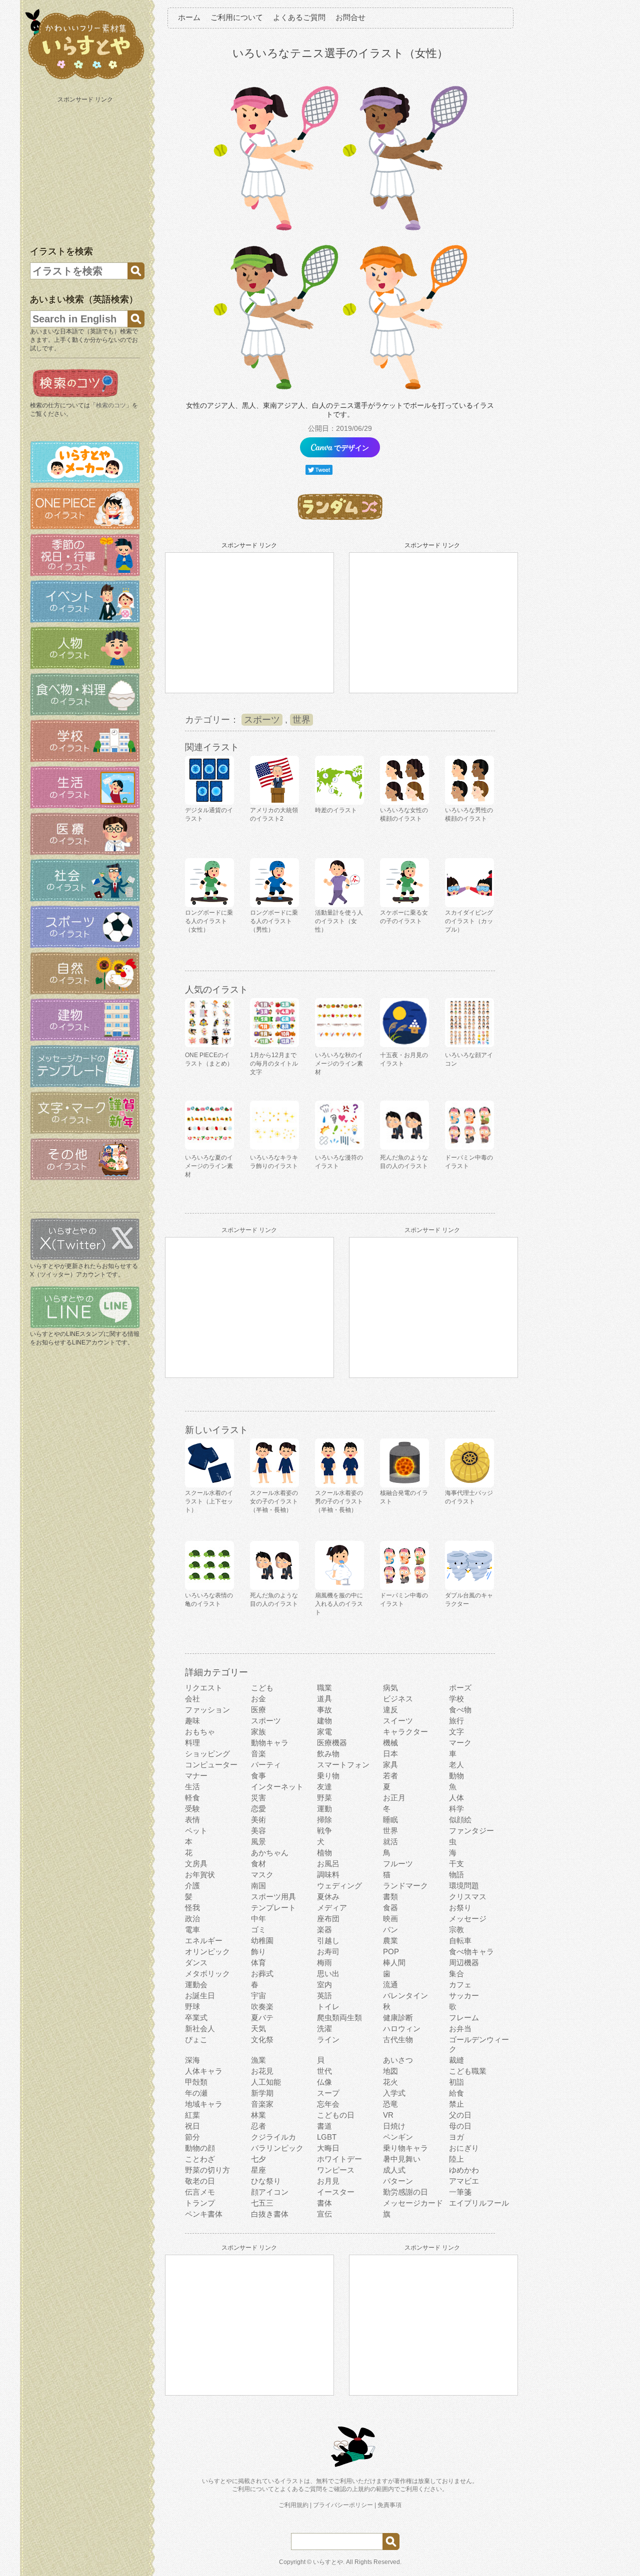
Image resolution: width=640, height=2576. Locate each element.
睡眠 (390, 1820)
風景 (258, 1842)
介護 (192, 1886)
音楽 (258, 1754)
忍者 (258, 2126)
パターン (398, 2181)
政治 (192, 1919)
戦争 (324, 1831)
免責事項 (389, 2505)
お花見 (262, 2071)
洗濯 (324, 2028)
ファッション (207, 1710)
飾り (258, 1951)
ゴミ (258, 1930)
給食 (456, 2093)
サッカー (464, 1995)
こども (262, 1688)
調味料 (328, 1875)
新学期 (262, 2093)
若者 (390, 1776)
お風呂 (328, 1864)
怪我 (192, 1908)
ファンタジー (471, 1831)
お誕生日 (200, 1995)
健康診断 (398, 2017)
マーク (460, 1743)
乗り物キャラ (405, 2148)
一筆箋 (460, 2192)
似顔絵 (460, 1820)
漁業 (258, 2060)
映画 (390, 1919)
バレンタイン (405, 1995)
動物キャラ (270, 1743)
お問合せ (350, 17)
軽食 (192, 1798)
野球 (192, 2006)
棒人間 (394, 1962)
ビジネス (398, 1699)
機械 (390, 1743)
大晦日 (328, 2148)
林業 (258, 2115)
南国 (258, 1886)
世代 (324, 2071)
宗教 (456, 1930)
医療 (258, 1710)
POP (391, 1951)
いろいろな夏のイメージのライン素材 (209, 1166)
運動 (324, 1809)
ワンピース (336, 2170)
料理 (192, 1743)
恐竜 (390, 2104)
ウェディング (339, 1886)
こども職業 (468, 2071)
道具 (324, 1699)
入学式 (394, 2093)
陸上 (456, 2159)
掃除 (324, 1820)
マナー (196, 1776)
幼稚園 (262, 1940)
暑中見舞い (402, 2159)
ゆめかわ (464, 2170)
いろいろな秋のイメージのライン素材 (339, 1064)
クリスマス (468, 1897)
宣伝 (324, 2214)
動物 (456, 1776)
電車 (192, 1930)
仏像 (324, 2082)
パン (390, 1930)
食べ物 (460, 1710)
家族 (258, 1732)
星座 (258, 2170)
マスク (262, 1875)
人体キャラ (204, 2071)
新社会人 (200, 2028)
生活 (192, 1787)
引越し (328, 1940)
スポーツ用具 (273, 1897)
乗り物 (328, 1776)
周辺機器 (464, 1962)
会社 (192, 1699)
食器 (390, 1908)
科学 (456, 1809)
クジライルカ (273, 2137)
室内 (324, 1984)
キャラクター (405, 1732)
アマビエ (464, 2181)
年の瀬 (196, 2093)
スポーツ (262, 720)
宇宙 (258, 1995)
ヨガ (456, 2137)
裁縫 (456, 2060)
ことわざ (200, 2159)
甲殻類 (196, 2082)
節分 (192, 2137)
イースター (336, 2192)
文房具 (196, 1864)
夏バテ (262, 2017)
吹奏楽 (262, 2006)
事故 (324, 1710)
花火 (390, 2082)
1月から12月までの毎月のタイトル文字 (274, 1064)
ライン (328, 2039)
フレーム (464, 2017)
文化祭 (262, 2039)
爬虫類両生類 (339, 2017)
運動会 (196, 1984)
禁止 (456, 2104)
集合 (456, 1973)
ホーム (189, 17)
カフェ (460, 1984)
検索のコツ (111, 405)
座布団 (328, 1919)
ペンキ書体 (204, 2214)
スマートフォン (343, 1765)
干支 (456, 1864)
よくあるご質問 (299, 17)
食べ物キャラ (471, 1951)
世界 (301, 720)
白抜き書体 (270, 2214)
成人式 (394, 2170)
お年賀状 (200, 1875)
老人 (456, 1765)
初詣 (456, 2082)
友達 (324, 1787)
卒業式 (196, 2017)
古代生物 (398, 2039)
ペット (196, 1831)
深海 (192, 2060)
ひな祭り (266, 2181)
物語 (456, 1875)
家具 (390, 1765)
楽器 (324, 1930)
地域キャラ (204, 2104)
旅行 (456, 1721)
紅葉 (192, 2115)
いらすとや (328, 2562)
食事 (258, 1776)
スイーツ (398, 1721)
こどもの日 (336, 2115)
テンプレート (273, 1908)
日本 (390, 1754)
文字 (456, 1732)
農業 (390, 1940)
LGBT (327, 2137)
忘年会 (328, 2104)
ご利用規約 (293, 2505)
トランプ (200, 2203)
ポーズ (460, 1688)
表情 (192, 1820)
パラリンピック (277, 2148)
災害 (258, 1798)
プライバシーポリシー (343, 2505)
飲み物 (328, 1754)
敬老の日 (200, 2181)
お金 (258, 1699)
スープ (328, 2093)
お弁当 (460, 2028)
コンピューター (211, 1765)
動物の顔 (200, 2148)
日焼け (394, 2126)
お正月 (394, 1798)
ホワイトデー (339, 2159)
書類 (390, 1897)
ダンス (196, 1962)
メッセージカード (413, 2203)
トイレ (328, 2006)
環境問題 (464, 1886)
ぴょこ (196, 2039)
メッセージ (468, 1919)
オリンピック (207, 1951)
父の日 (460, 2115)
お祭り (460, 1908)
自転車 (460, 1940)
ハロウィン (402, 2028)
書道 (324, 2126)
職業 (324, 1688)
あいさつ (398, 2060)
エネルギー (204, 1940)
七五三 (262, 2203)
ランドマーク (405, 1886)
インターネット (277, 1787)
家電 (324, 1732)
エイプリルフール (479, 2203)
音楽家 (262, 2104)
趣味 (192, 1721)
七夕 (258, 2159)
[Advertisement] (86, 169)
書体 (324, 2203)
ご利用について (237, 17)
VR (388, 2115)
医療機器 (332, 1743)
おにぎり (464, 2148)
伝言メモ (200, 2192)
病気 (390, 1688)
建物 (324, 1721)
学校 (456, 1699)
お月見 (328, 2181)
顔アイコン (270, 2192)
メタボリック (207, 1973)
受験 (192, 1809)
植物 (324, 1853)
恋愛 (258, 1809)
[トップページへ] (85, 79)
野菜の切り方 (207, 2170)
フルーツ (398, 1864)
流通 (390, 1984)
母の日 (460, 2126)
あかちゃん (270, 1853)
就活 (390, 1842)
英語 (324, 1995)
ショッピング (207, 1754)
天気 (258, 2028)
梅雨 (324, 1962)
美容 (258, 1831)
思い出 (328, 1973)
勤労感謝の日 (405, 2192)
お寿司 (328, 1951)
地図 (390, 2071)
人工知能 (266, 2082)
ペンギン (398, 2137)
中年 (258, 1919)
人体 (456, 1798)
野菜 (324, 1798)
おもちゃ (200, 1732)
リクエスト (204, 1688)
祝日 (192, 2126)
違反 (390, 1710)
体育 (258, 1962)
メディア (332, 1908)
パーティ (266, 1765)
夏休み (328, 1897)
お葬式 (262, 1973)
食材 (258, 1864)
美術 (258, 1820)
